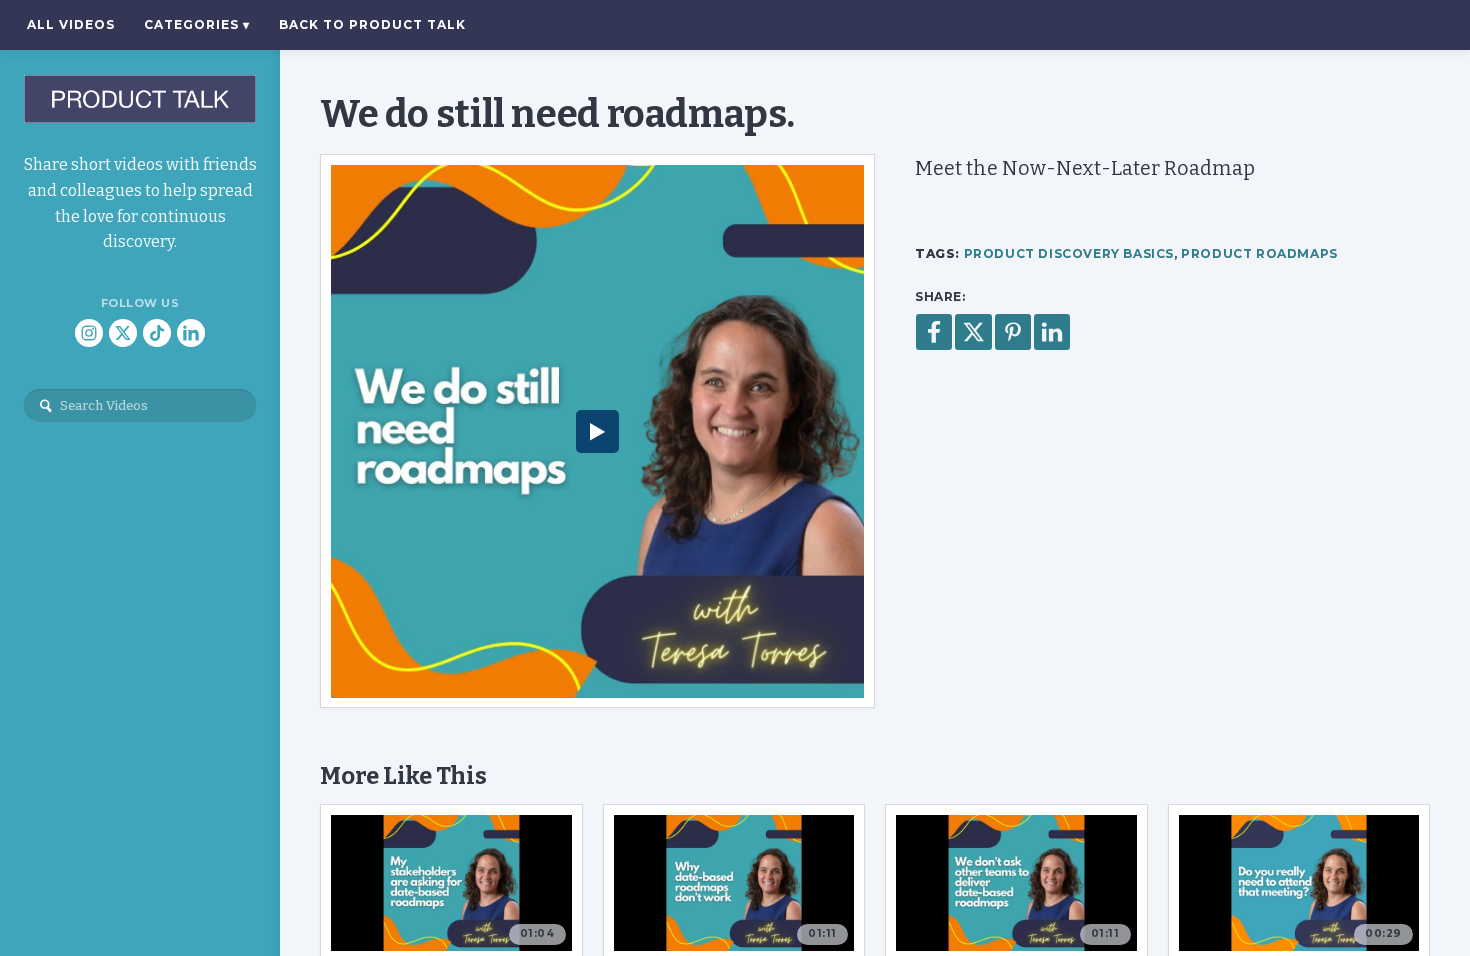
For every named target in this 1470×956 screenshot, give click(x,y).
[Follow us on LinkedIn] (191, 333)
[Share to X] (973, 332)
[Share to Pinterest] (1013, 332)
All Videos (71, 24)
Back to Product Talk (372, 24)
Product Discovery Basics (1069, 253)
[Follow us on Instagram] (89, 333)
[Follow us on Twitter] (123, 333)
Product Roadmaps (1259, 253)
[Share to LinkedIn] (1052, 332)
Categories (197, 24)
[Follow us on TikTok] (157, 333)
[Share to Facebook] (934, 332)
